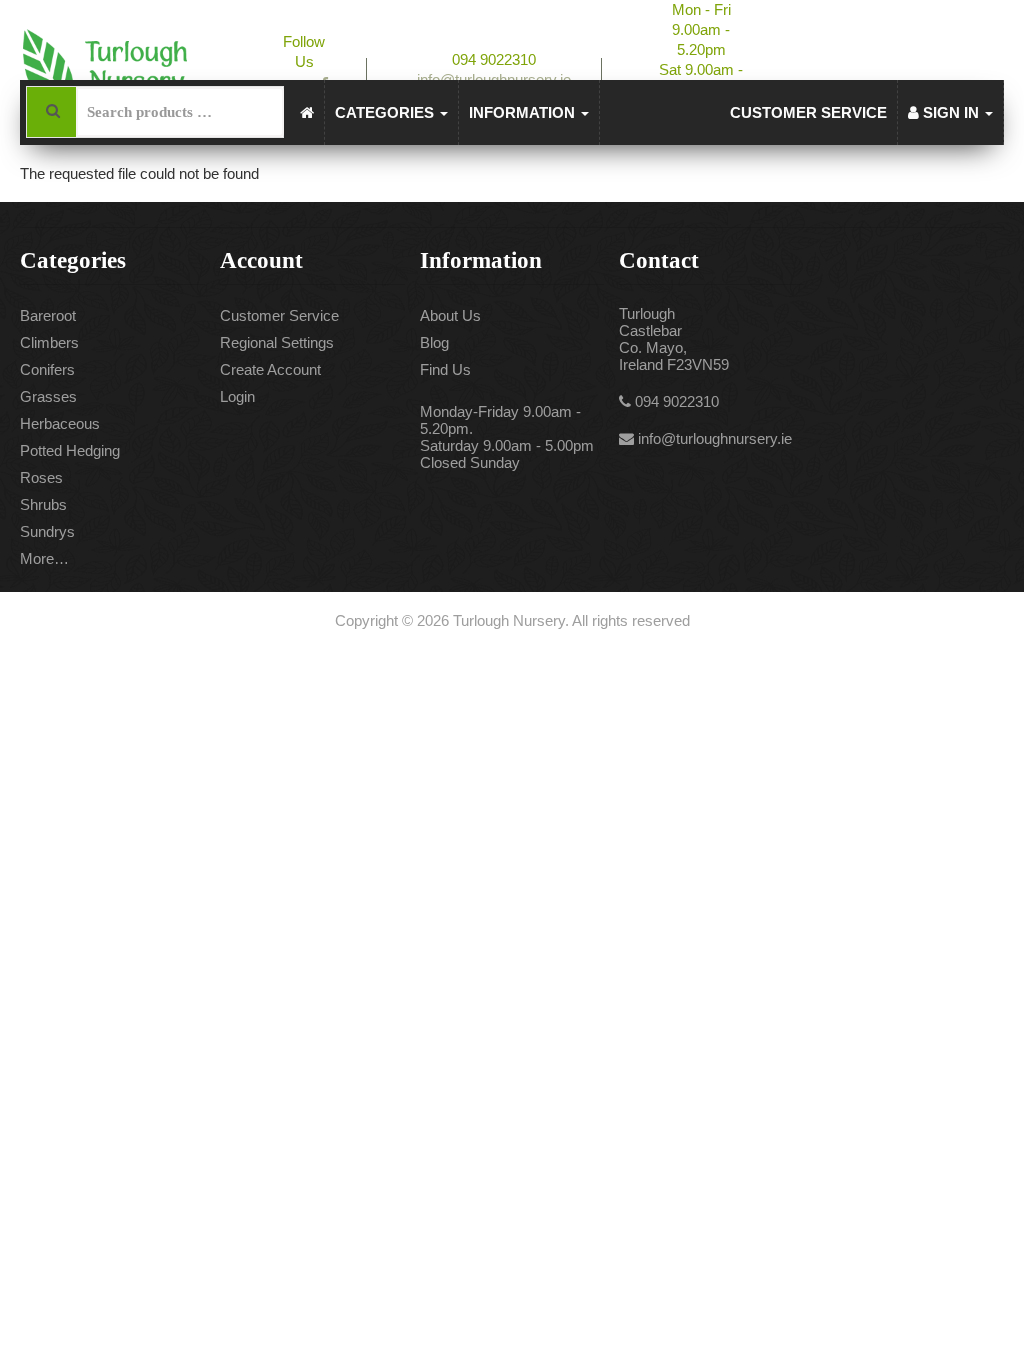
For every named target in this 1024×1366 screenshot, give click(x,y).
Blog (434, 342)
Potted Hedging (70, 450)
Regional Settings (277, 342)
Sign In (951, 112)
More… (44, 558)
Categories (386, 112)
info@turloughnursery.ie (715, 438)
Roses (41, 477)
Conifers (47, 369)
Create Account (270, 369)
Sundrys (47, 531)
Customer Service (808, 112)
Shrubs (43, 504)
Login (237, 396)
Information (524, 112)
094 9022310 (677, 401)
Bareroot (48, 315)
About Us (450, 315)
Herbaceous (60, 423)
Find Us (445, 369)
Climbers (49, 342)
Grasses (48, 396)
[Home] (307, 112)
